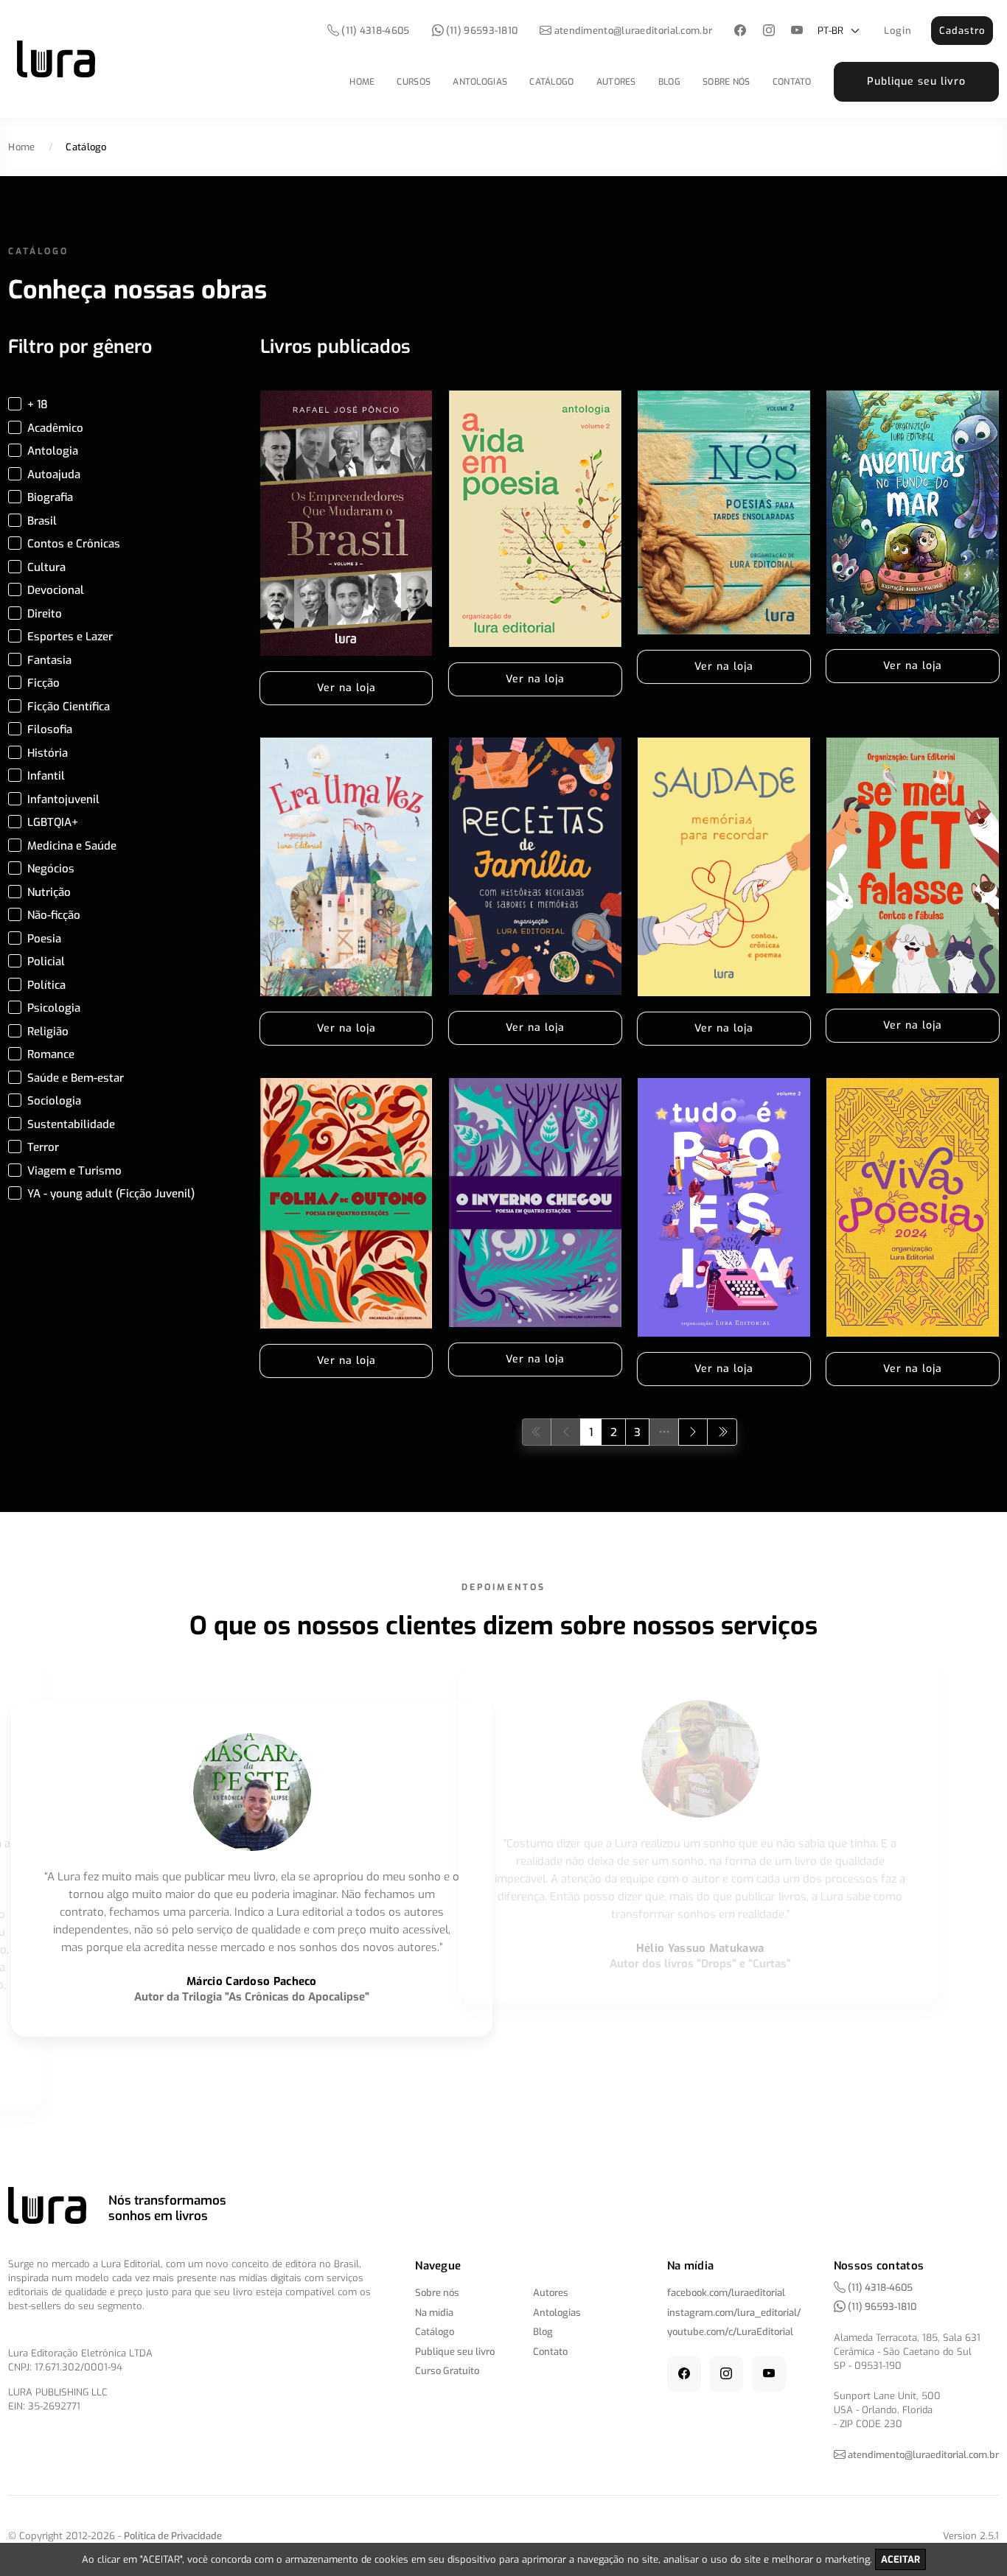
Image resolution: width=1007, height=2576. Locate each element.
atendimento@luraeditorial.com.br (634, 31)
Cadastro (962, 31)
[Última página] (722, 1432)
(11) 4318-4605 (374, 31)
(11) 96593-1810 (481, 31)
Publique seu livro (916, 81)
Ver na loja (346, 688)
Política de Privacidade (173, 2536)
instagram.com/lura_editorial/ (734, 2313)
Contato (792, 82)
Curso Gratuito (447, 2371)
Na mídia (434, 2313)
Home (362, 82)
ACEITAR (900, 2559)
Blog (669, 82)
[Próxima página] (693, 1432)
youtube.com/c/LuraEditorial (730, 2332)
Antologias (480, 82)
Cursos (414, 82)
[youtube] (797, 31)
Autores (616, 82)
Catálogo (551, 82)
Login (898, 31)
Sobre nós (726, 82)
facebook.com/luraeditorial (726, 2293)
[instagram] (769, 31)
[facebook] (741, 31)
